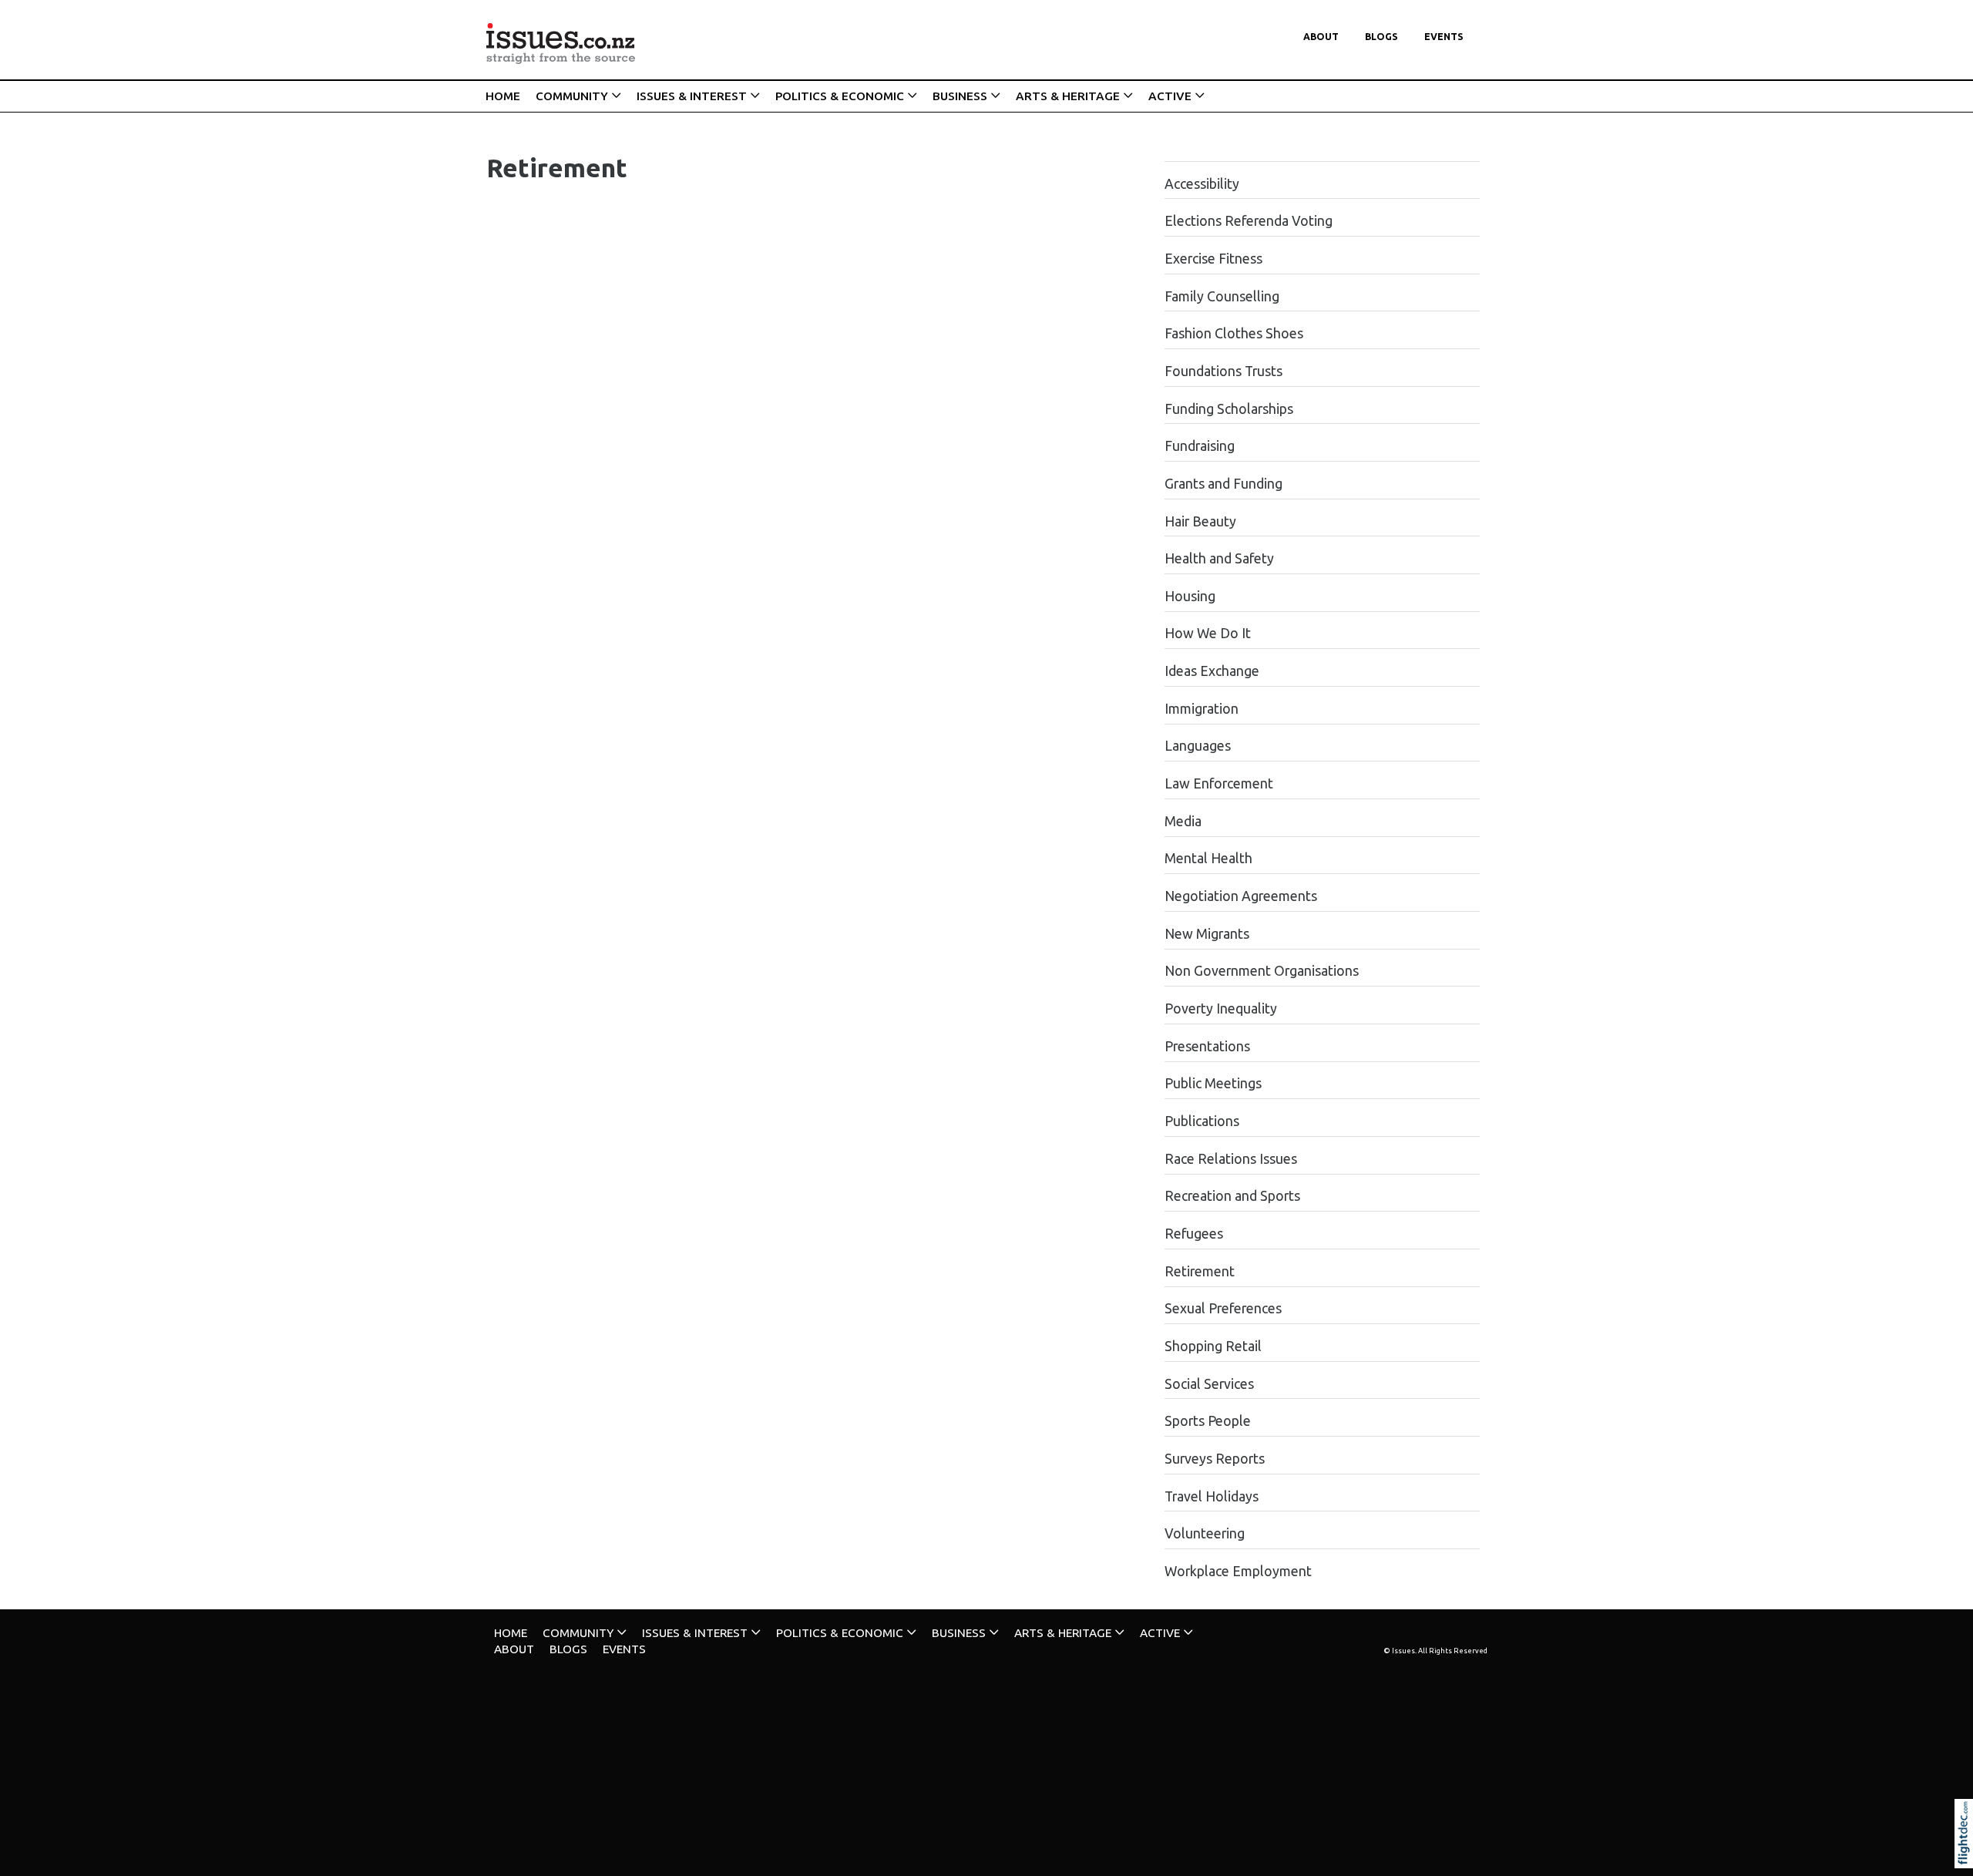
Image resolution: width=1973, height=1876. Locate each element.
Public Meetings (1213, 1083)
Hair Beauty (1200, 521)
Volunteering (1205, 1533)
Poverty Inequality (1221, 1009)
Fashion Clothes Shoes (1234, 333)
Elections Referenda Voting (1249, 221)
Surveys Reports (1215, 1459)
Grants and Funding (1223, 484)
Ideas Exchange (1212, 671)
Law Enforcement (1219, 783)
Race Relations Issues (1231, 1159)
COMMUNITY (572, 96)
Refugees (1194, 1234)
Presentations (1207, 1046)
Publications (1202, 1121)
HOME (503, 96)
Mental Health (1208, 858)
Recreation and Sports (1232, 1196)
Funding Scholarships (1229, 409)
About (1321, 37)
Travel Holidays (1212, 1496)
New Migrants (1207, 934)
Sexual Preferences (1223, 1308)
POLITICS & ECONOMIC (840, 96)
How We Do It (1208, 633)
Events (1444, 37)
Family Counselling (1222, 296)
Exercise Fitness (1213, 259)
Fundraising (1200, 446)
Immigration (1202, 709)
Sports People (1208, 1421)
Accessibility (1202, 184)
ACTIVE (1170, 96)
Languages (1198, 746)
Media (1183, 821)
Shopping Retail (1213, 1346)
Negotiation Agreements (1241, 896)
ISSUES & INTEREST (692, 96)
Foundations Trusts (1223, 371)
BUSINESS (960, 96)
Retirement (1200, 1271)
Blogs (1381, 37)
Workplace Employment (1238, 1571)
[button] (1967, 1854)
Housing (1190, 596)
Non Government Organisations (1262, 971)
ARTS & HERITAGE (1068, 96)
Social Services (1209, 1384)
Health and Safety (1219, 558)
